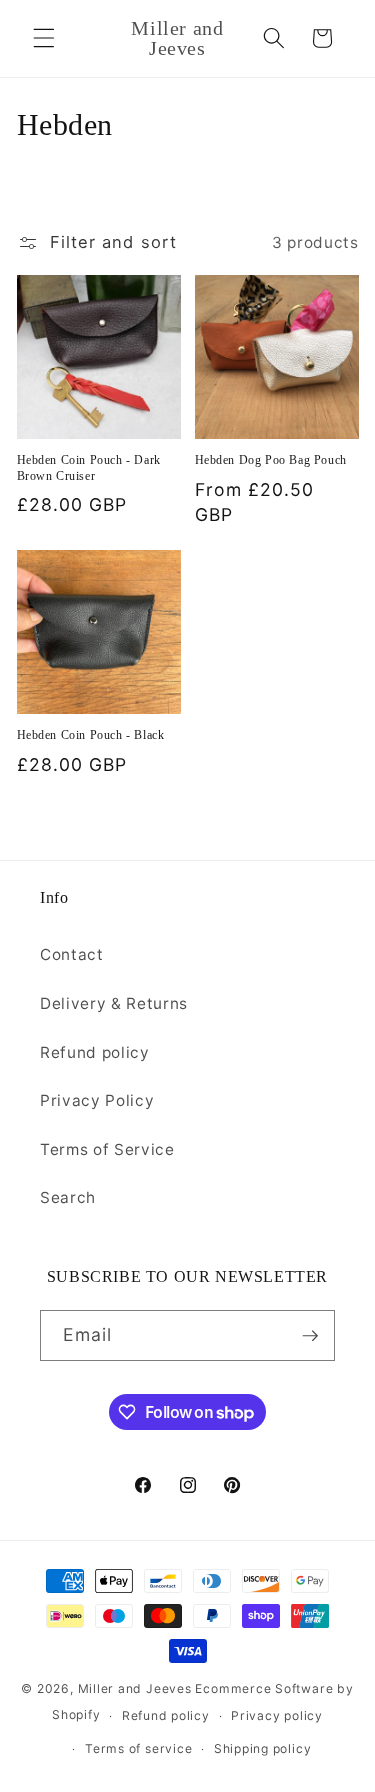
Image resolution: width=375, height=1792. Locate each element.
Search (68, 1197)
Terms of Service (107, 1149)
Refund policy (95, 1052)
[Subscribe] (310, 1336)
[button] (44, 38)
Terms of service (138, 1748)
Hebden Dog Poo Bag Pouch (271, 460)
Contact (72, 954)
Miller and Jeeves (135, 1688)
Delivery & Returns (114, 1003)
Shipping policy (263, 1748)
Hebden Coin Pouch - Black (91, 735)
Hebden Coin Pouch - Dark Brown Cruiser (89, 468)
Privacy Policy (97, 1100)
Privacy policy (277, 1715)
